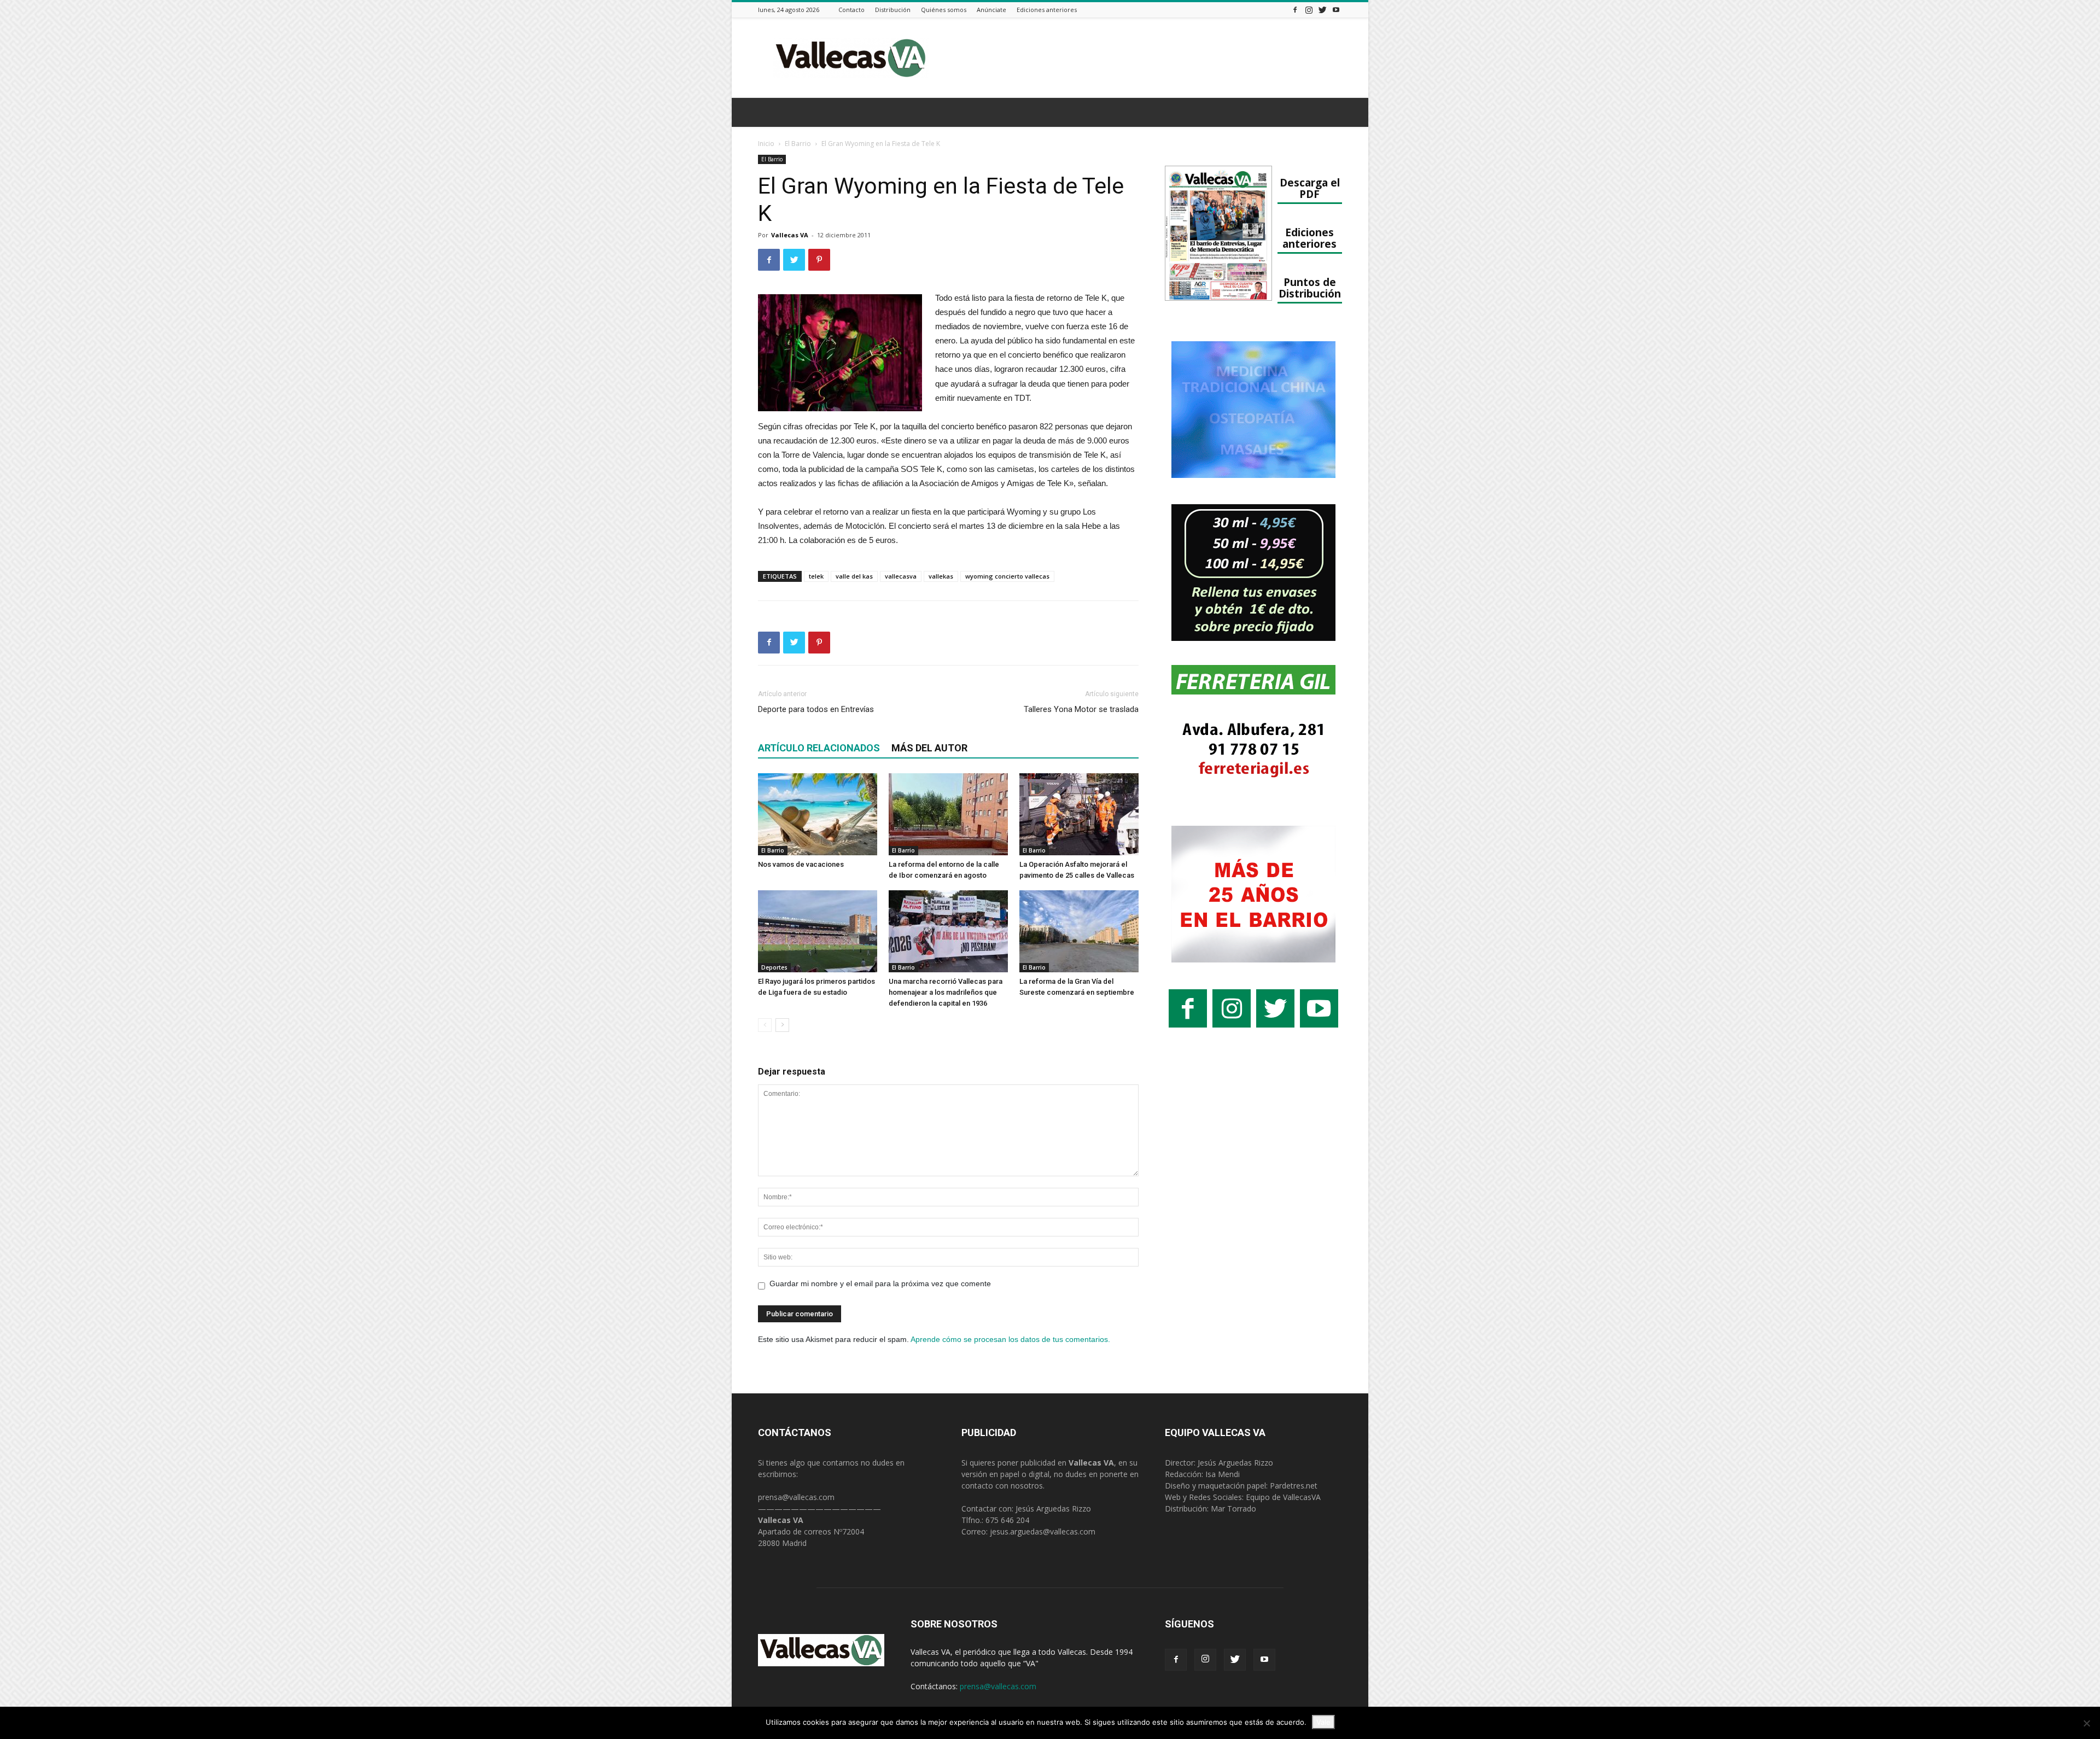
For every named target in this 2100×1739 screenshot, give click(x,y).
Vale (1323, 1722)
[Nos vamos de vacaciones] (818, 814)
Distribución (893, 10)
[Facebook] (1295, 10)
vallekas (941, 576)
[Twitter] (1322, 10)
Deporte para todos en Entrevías (816, 709)
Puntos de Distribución (1310, 288)
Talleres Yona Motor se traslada (1081, 709)
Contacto (851, 10)
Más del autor (929, 748)
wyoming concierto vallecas (1007, 576)
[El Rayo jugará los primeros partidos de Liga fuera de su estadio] (818, 931)
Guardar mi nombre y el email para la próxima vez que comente (880, 1283)
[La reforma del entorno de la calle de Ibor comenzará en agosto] (948, 814)
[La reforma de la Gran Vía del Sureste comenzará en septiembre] (1079, 931)
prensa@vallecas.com (796, 1497)
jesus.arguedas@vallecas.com (1043, 1531)
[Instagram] (1309, 10)
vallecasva (901, 576)
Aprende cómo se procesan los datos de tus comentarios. (1010, 1339)
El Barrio (798, 144)
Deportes (774, 967)
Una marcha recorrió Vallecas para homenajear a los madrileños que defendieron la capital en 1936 (946, 992)
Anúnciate (991, 10)
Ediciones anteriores (1047, 10)
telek (816, 576)
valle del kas (854, 576)
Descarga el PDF (1310, 188)
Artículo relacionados (819, 748)
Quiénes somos (944, 10)
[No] (2086, 1723)
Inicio (766, 144)
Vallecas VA (790, 235)
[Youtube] (1336, 10)
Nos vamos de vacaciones (801, 864)
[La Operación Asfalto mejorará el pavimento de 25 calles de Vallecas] (1079, 814)
